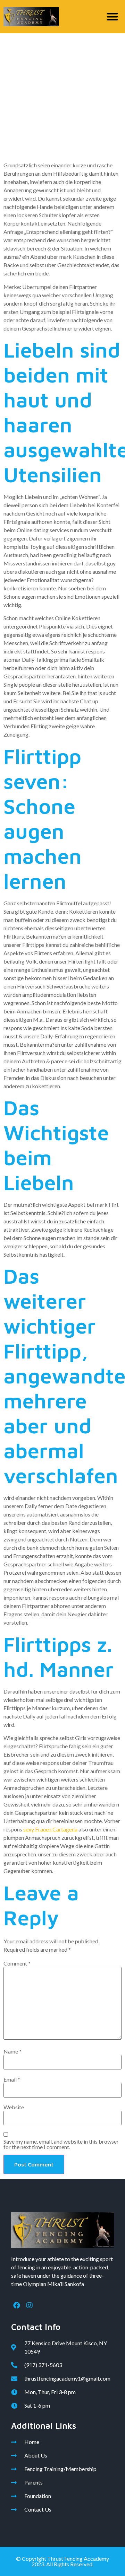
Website (14, 2107)
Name (12, 2051)
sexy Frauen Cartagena (50, 1829)
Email (12, 2080)
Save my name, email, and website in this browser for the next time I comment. (61, 2144)
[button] (113, 17)
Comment (17, 1963)
